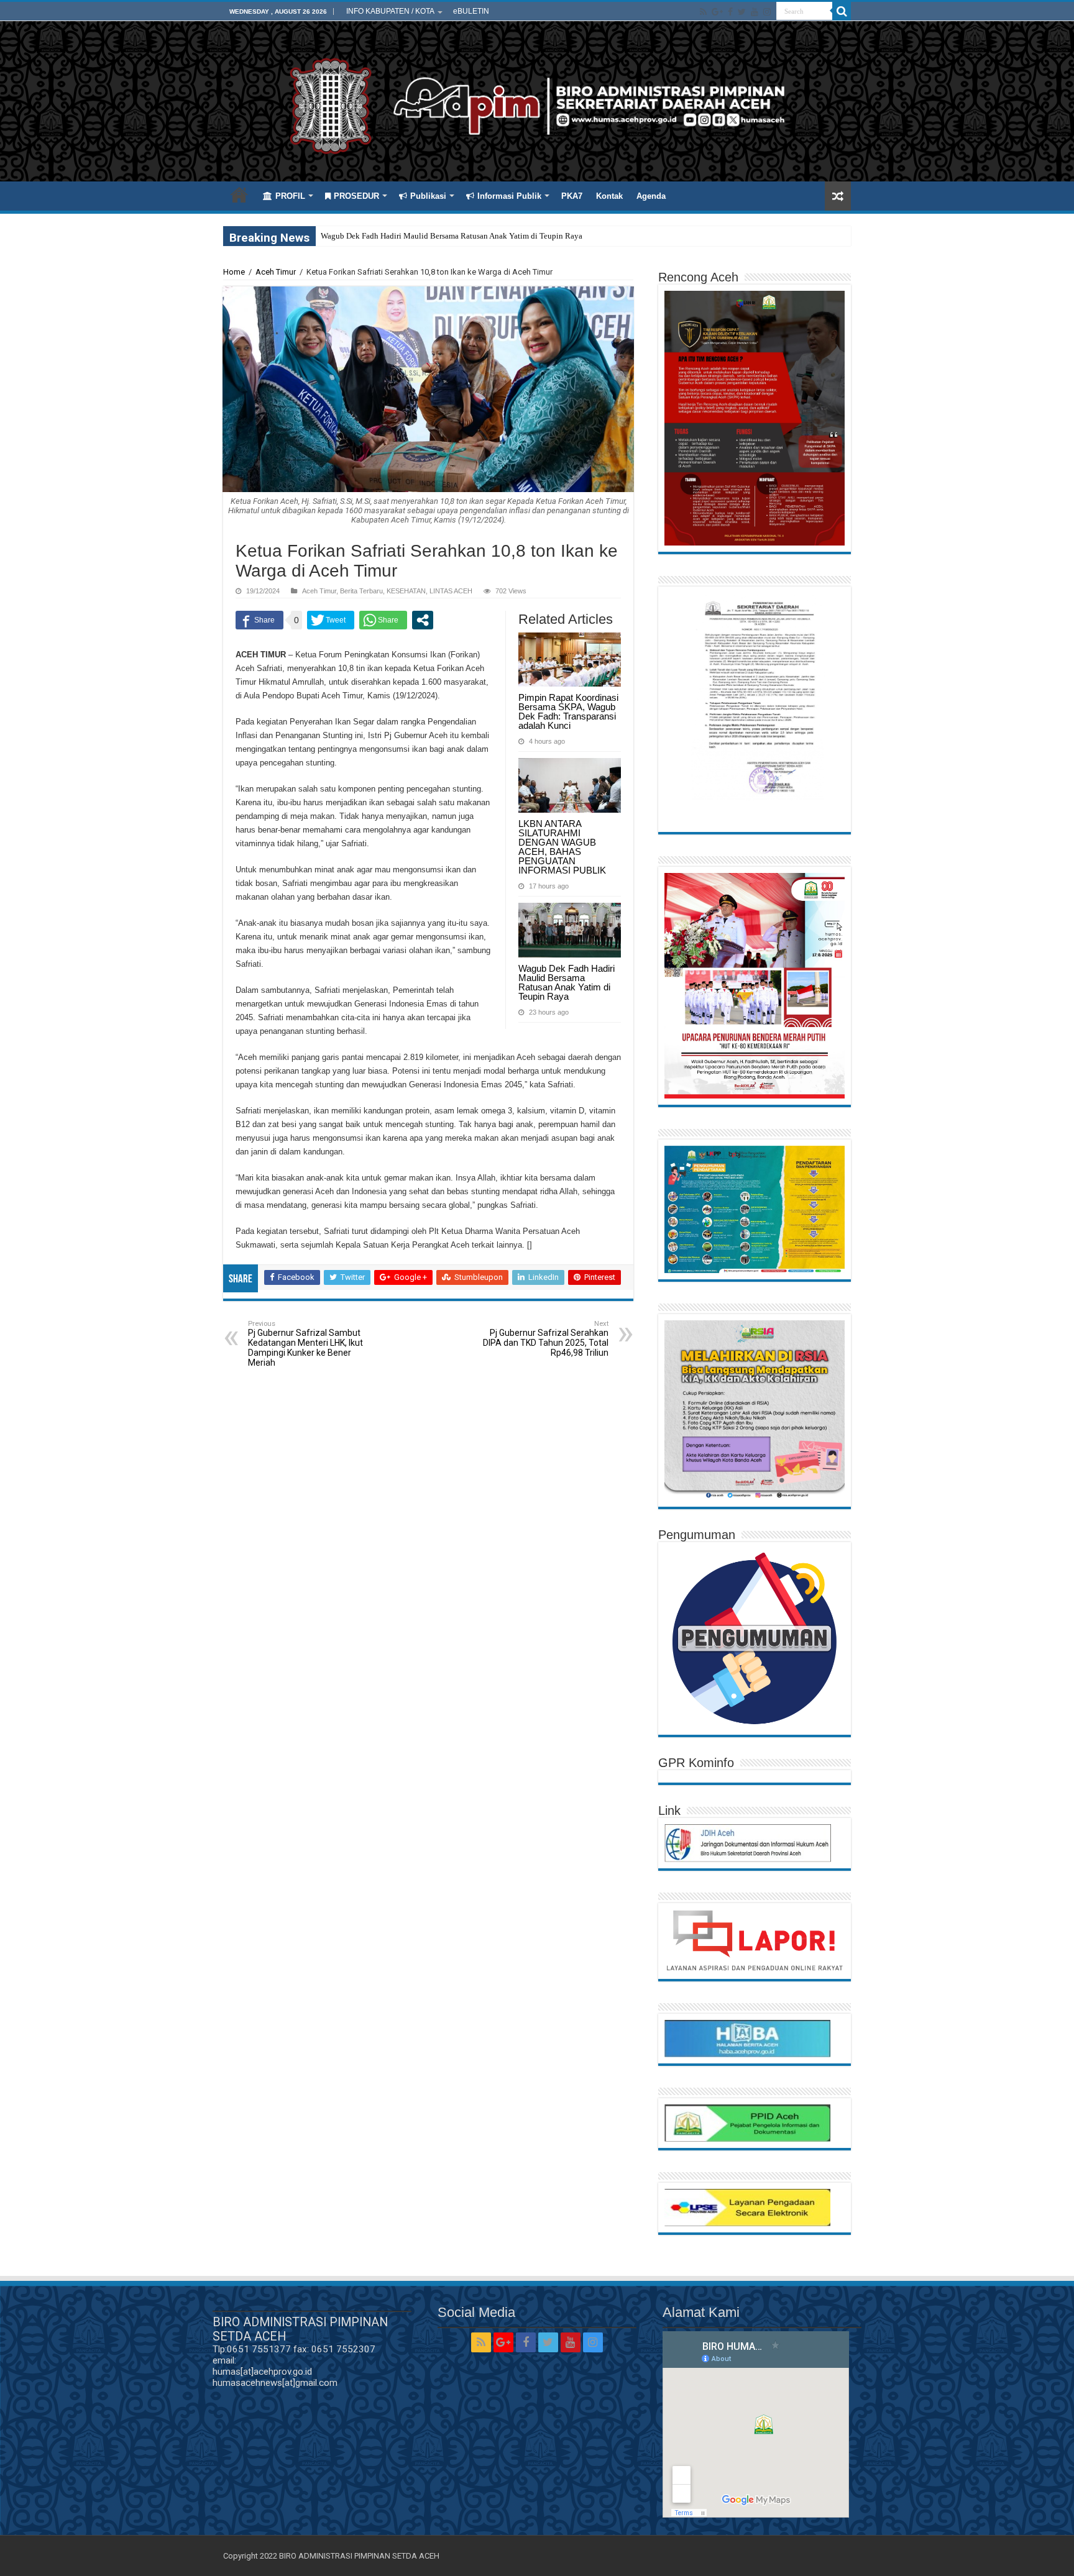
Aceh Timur (276, 272)
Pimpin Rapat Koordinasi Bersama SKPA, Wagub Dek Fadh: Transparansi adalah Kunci (568, 711)
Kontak (609, 196)
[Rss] (703, 12)
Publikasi (428, 196)
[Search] (842, 11)
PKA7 (572, 196)
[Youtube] (755, 12)
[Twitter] (742, 12)
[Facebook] (730, 12)
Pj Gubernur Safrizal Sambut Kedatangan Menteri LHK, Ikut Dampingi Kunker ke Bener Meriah (305, 1344)
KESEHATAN (406, 591)
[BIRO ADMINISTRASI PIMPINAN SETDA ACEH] (537, 104)
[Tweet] (331, 620)
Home (239, 194)
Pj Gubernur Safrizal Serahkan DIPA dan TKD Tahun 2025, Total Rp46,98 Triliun (546, 1339)
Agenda (651, 196)
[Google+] (717, 12)
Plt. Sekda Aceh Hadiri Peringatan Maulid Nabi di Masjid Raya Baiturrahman (450, 236)
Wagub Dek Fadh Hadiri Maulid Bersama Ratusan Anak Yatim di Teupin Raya (567, 982)
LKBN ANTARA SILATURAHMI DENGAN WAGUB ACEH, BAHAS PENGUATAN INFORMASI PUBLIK (562, 847)
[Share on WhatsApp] (383, 620)
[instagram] (767, 12)
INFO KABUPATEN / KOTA (390, 11)
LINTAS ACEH (451, 591)
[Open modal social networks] (423, 620)
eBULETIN (471, 11)
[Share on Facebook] (259, 620)
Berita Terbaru (361, 591)
